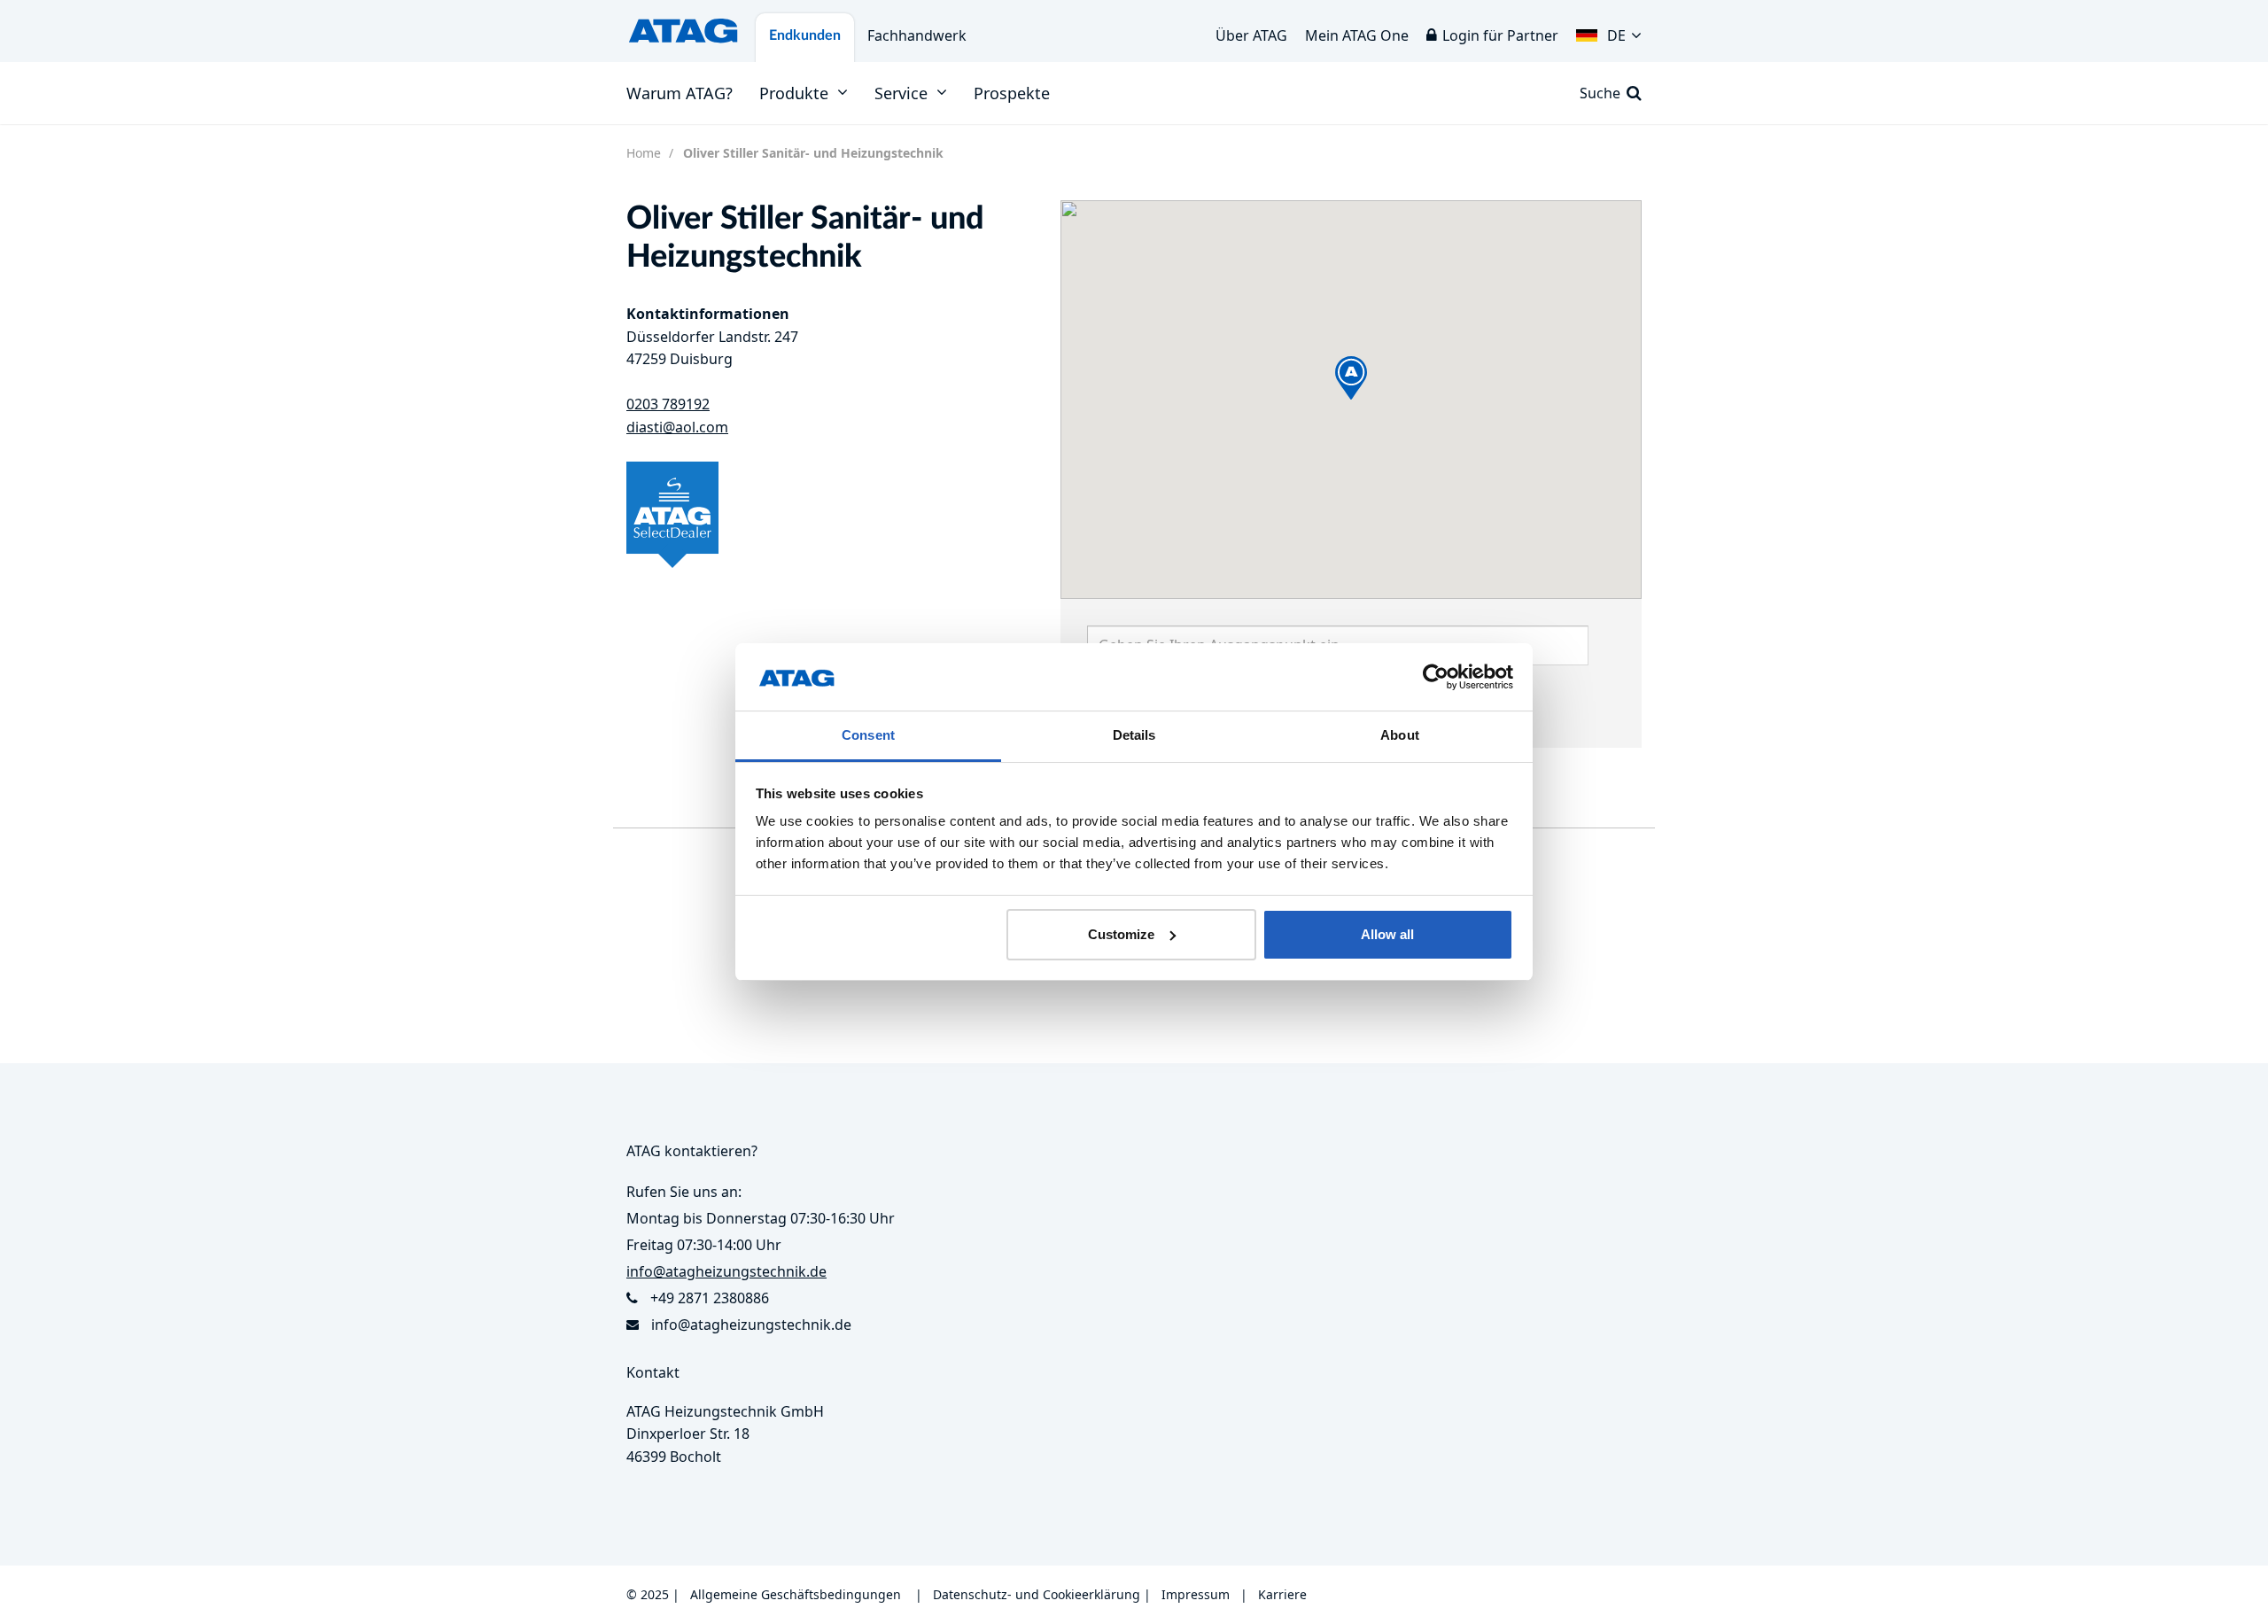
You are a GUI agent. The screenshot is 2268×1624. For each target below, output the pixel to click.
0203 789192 (668, 404)
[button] (1609, 31)
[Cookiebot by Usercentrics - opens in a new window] (1436, 677)
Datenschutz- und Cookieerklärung (1037, 1594)
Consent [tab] (868, 735)
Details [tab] (1134, 735)
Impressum (1196, 1594)
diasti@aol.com (677, 427)
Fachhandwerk (917, 35)
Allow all (1387, 934)
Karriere (1282, 1594)
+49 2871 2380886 (710, 1298)
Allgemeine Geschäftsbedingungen (796, 1594)
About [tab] (1400, 735)
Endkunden (805, 35)
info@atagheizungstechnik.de (751, 1325)
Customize (1121, 934)
